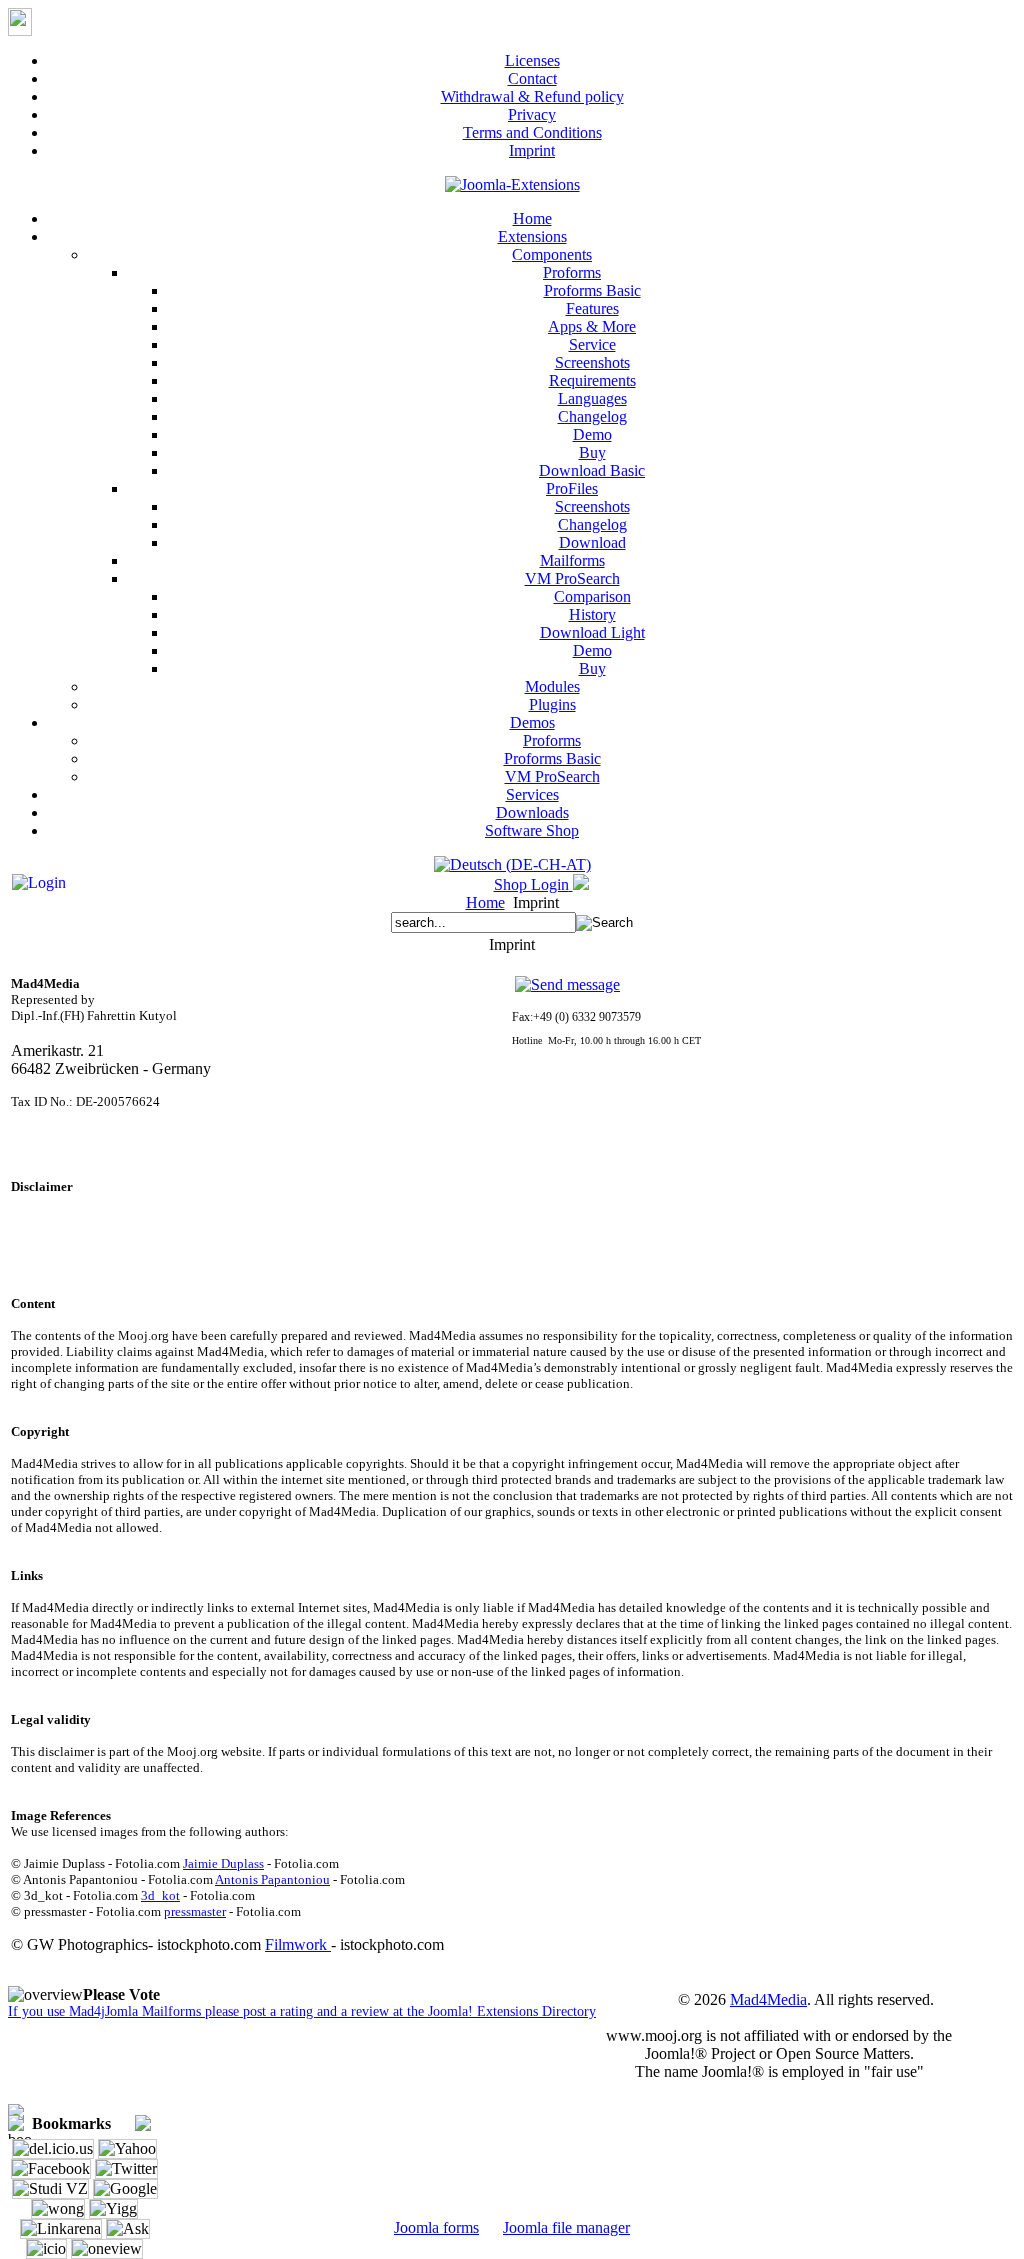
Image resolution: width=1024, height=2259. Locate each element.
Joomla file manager (566, 2227)
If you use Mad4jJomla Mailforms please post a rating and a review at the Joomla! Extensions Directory (302, 2011)
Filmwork (298, 1944)
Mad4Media (768, 1999)
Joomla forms (436, 2227)
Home (485, 902)
